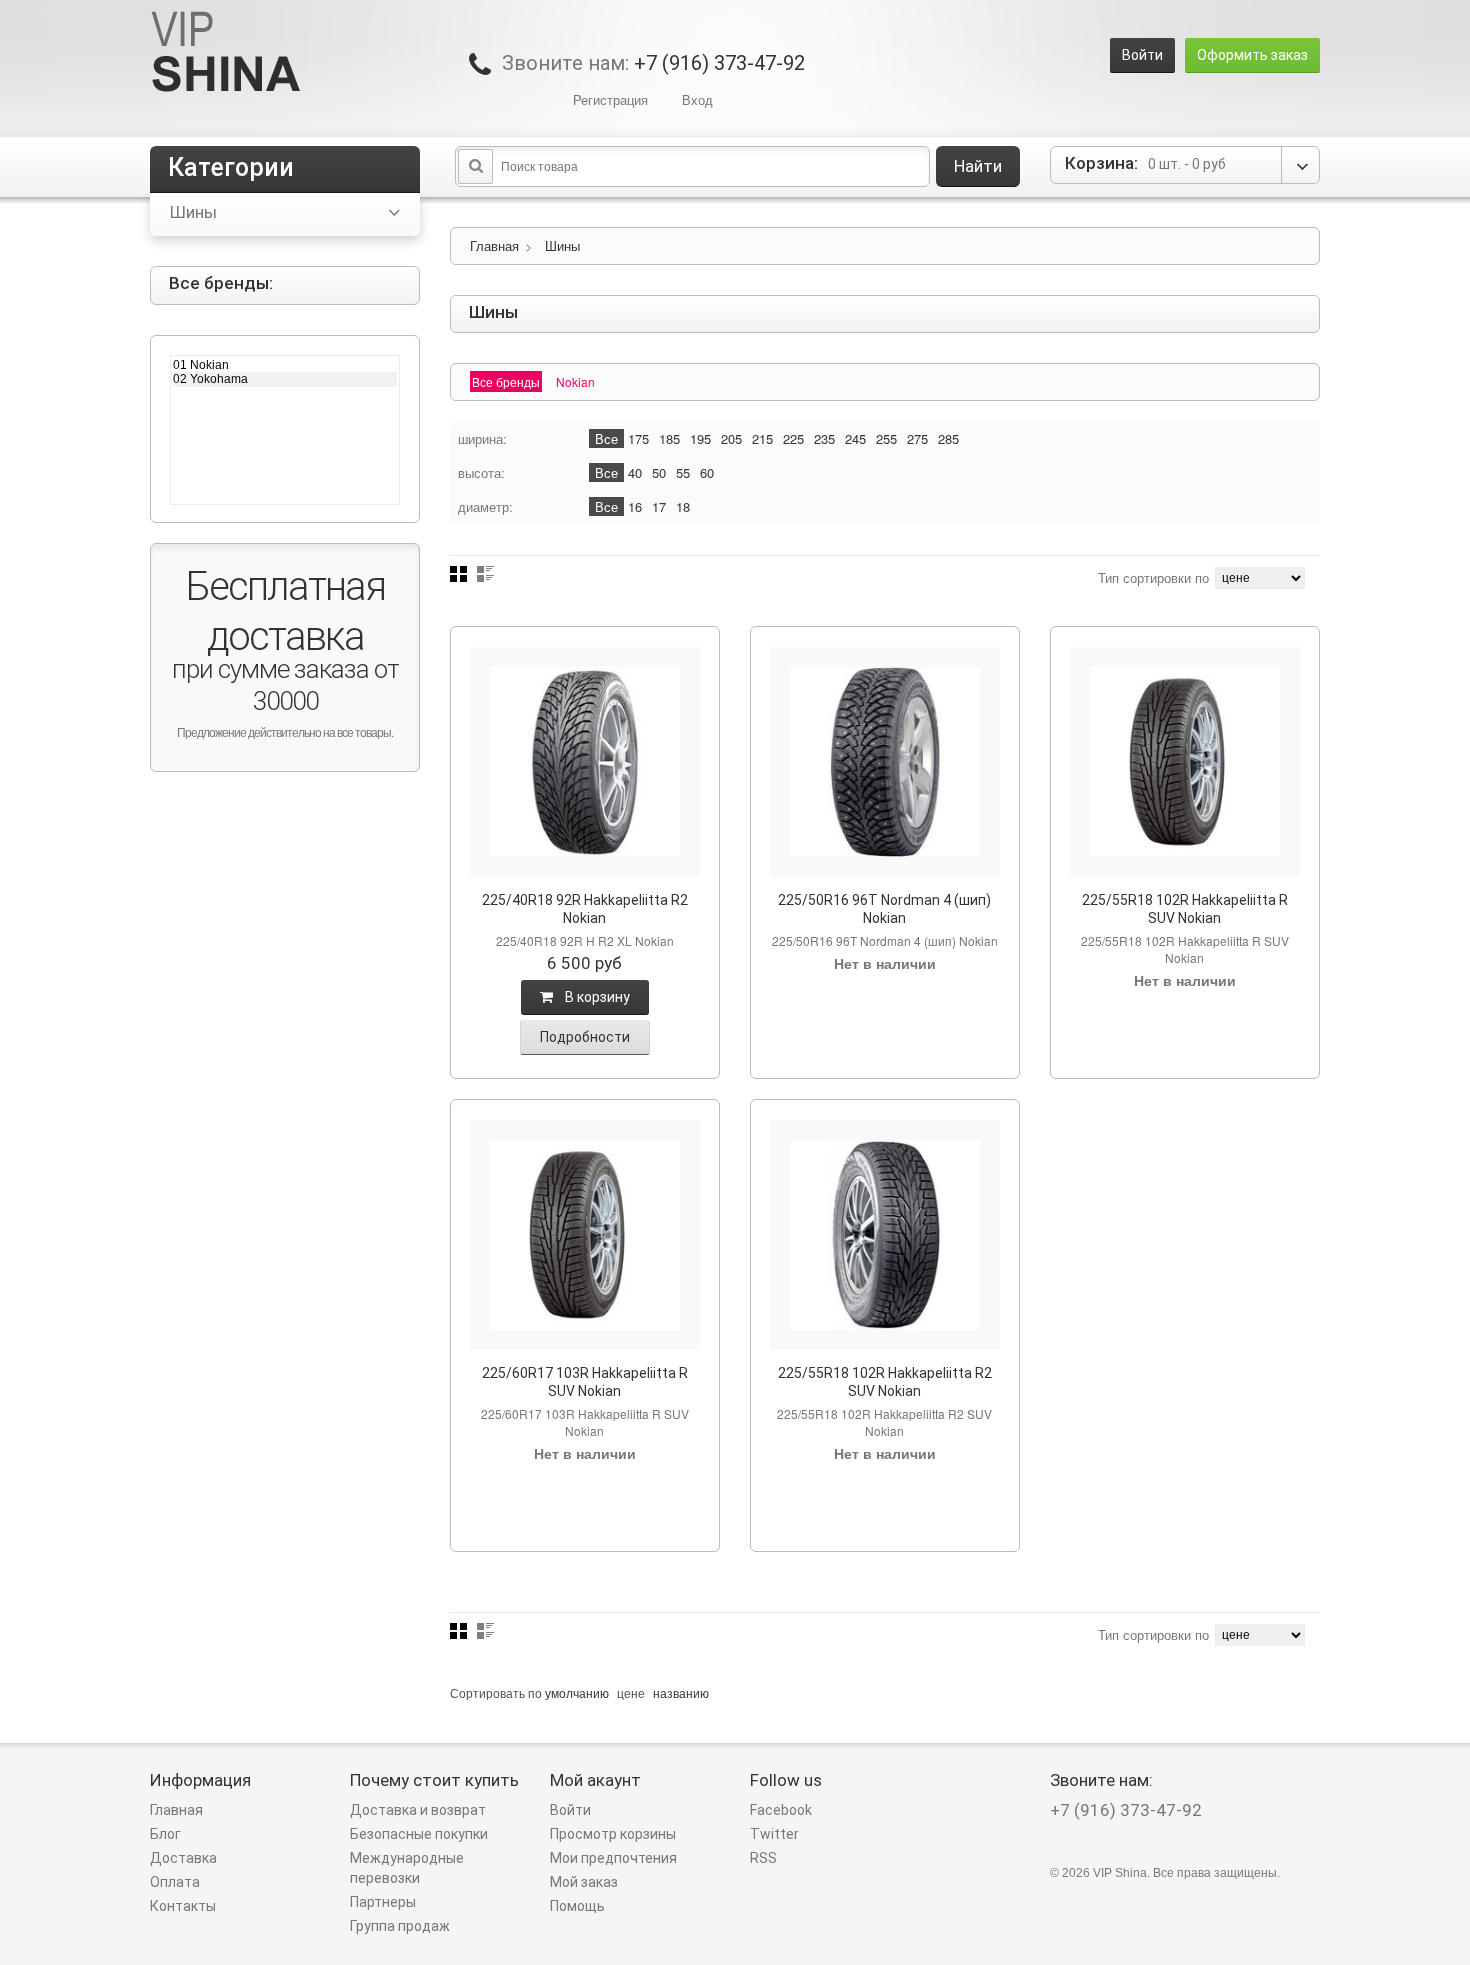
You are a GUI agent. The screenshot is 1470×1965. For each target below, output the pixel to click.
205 (731, 438)
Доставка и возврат (418, 1810)
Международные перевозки (407, 1868)
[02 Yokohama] (285, 379)
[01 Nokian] (285, 365)
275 (917, 438)
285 (948, 438)
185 (669, 438)
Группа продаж (400, 1926)
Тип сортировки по (1153, 577)
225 (793, 438)
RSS (763, 1858)
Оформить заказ (1252, 55)
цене (631, 1692)
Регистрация (610, 99)
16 (635, 506)
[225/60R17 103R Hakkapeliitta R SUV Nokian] (585, 1235)
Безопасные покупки (419, 1834)
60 (707, 472)
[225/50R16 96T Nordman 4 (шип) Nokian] (885, 762)
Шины (562, 245)
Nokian (575, 381)
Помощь (577, 1906)
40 (635, 472)
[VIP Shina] (226, 53)
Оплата (175, 1882)
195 (700, 438)
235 (824, 438)
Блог (165, 1834)
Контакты (183, 1906)
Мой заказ (584, 1882)
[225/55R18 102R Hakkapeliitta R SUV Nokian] (1185, 762)
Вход (697, 99)
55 (683, 472)
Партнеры (383, 1902)
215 (762, 438)
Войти (1142, 55)
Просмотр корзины (613, 1834)
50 (659, 472)
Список (485, 574)
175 (638, 438)
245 (855, 438)
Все (606, 438)
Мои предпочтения (613, 1858)
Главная (494, 245)
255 (886, 438)
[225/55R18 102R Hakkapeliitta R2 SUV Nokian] (885, 1235)
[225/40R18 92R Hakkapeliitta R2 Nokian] (585, 762)
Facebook (781, 1810)
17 (659, 506)
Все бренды (506, 381)
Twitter (774, 1834)
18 (683, 506)
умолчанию (577, 1692)
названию (681, 1692)
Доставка (183, 1858)
